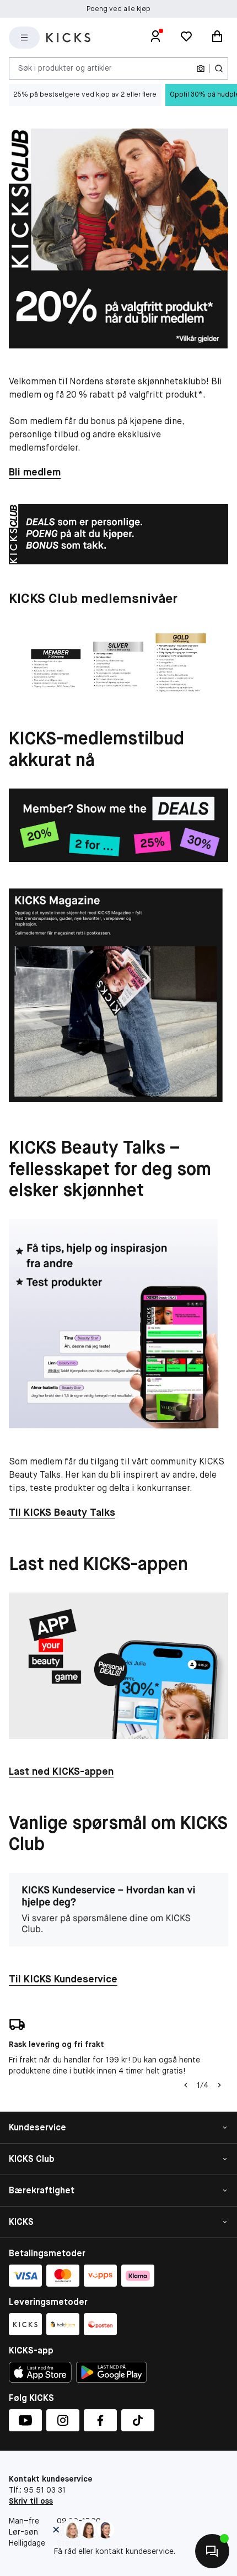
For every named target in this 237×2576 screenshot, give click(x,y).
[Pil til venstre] (186, 2085)
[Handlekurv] (217, 38)
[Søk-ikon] (219, 68)
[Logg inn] (155, 38)
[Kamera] (201, 68)
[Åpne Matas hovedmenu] (24, 38)
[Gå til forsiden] (68, 38)
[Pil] (219, 2085)
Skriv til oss (31, 2501)
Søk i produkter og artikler (65, 68)
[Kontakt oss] (212, 2551)
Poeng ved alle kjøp (118, 9)
